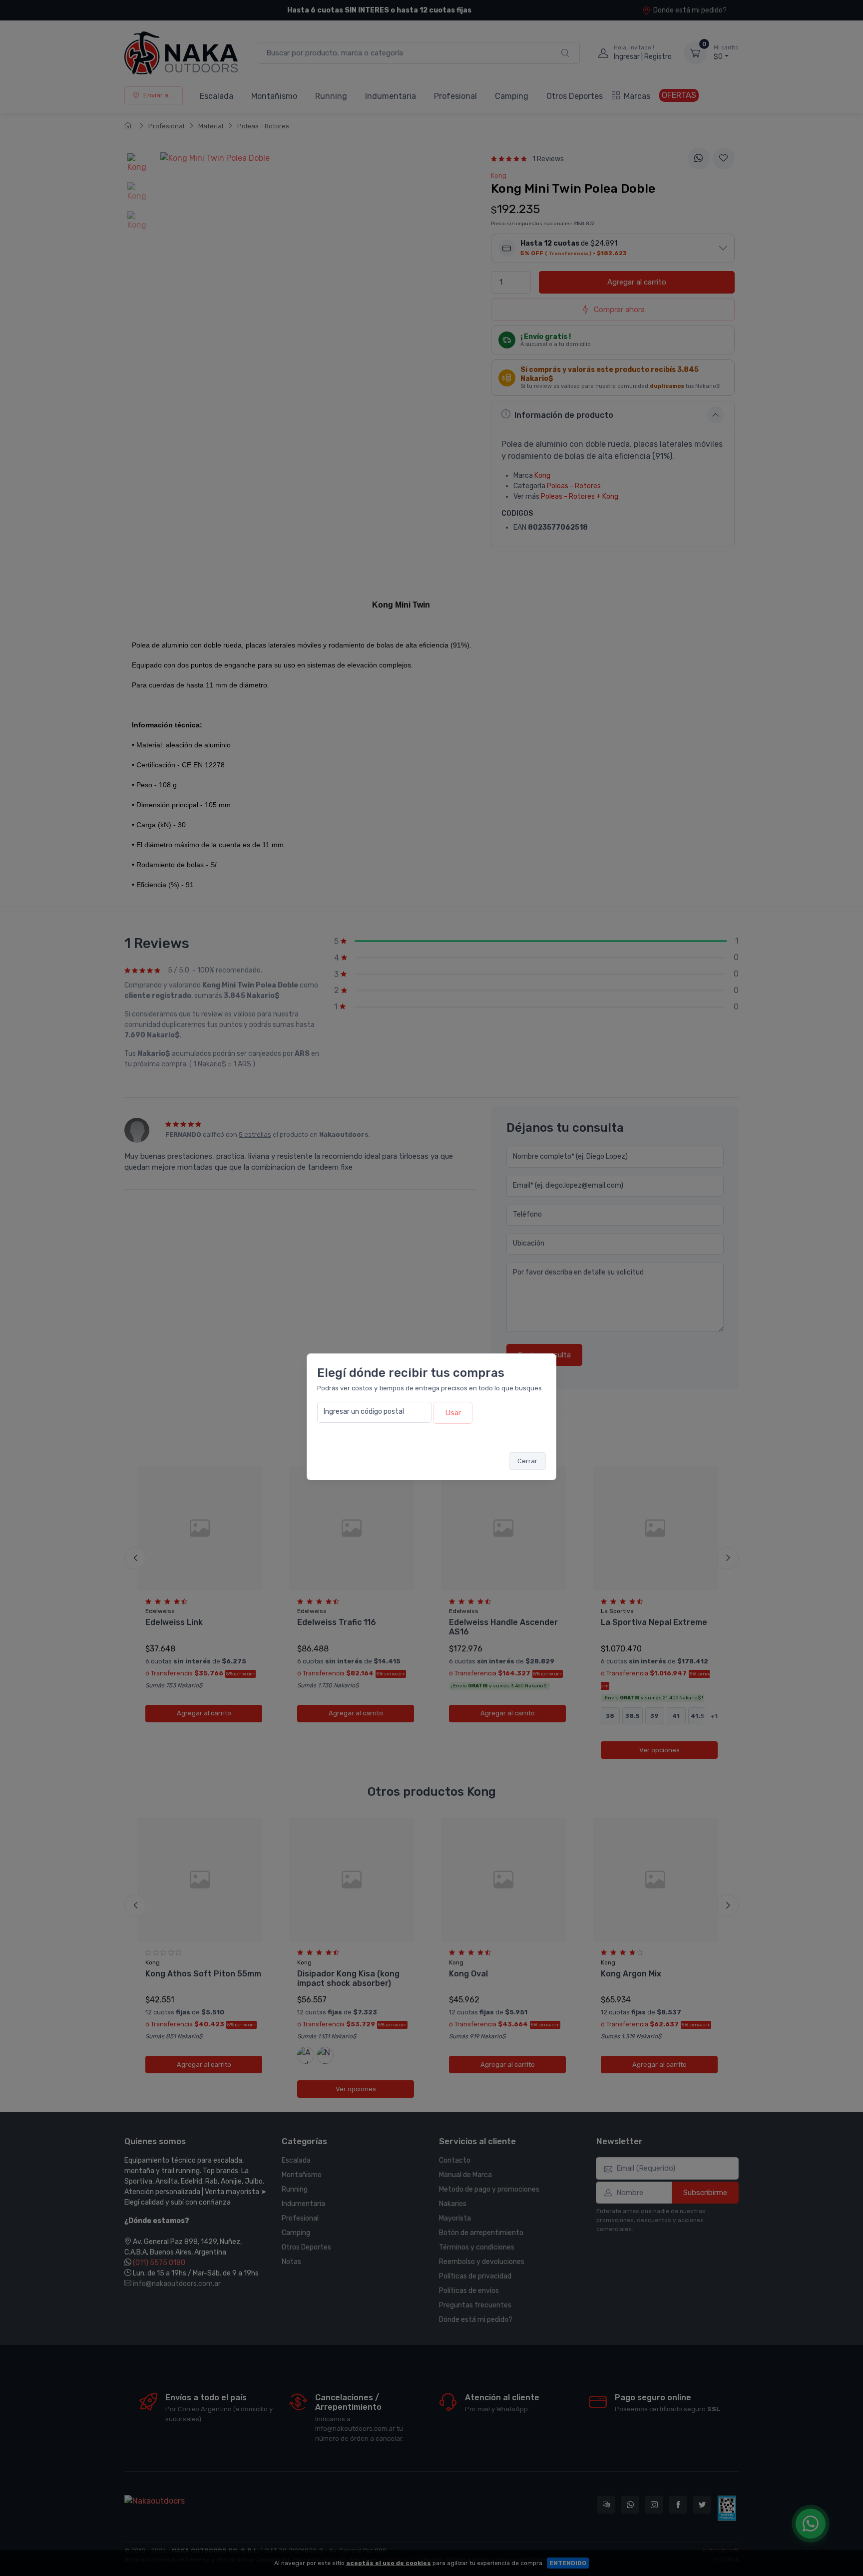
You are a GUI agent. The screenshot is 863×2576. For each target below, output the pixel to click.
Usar (453, 1413)
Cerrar (527, 1461)
